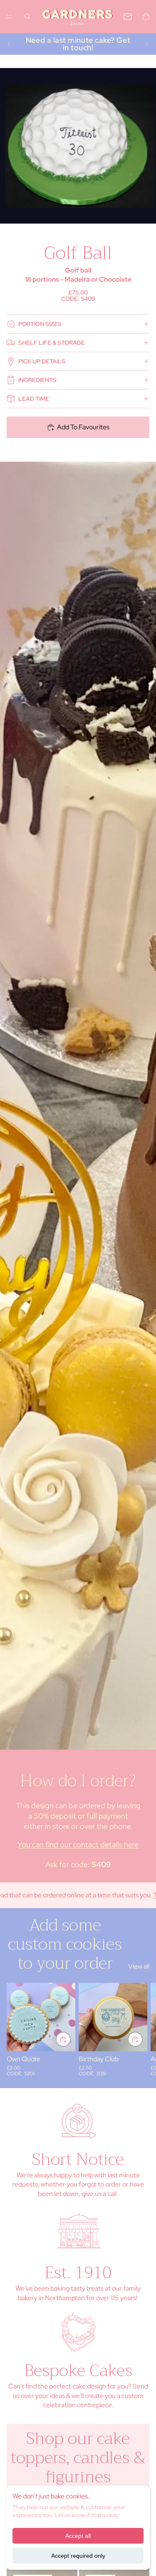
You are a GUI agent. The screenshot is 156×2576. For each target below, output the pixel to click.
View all (139, 1966)
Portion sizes (40, 324)
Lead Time (34, 399)
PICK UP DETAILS (42, 361)
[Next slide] (147, 44)
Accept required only (78, 2556)
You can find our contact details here (78, 1844)
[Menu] (10, 17)
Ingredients (37, 380)
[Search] (27, 17)
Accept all (78, 2536)
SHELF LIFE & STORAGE (52, 343)
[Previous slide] (9, 44)
